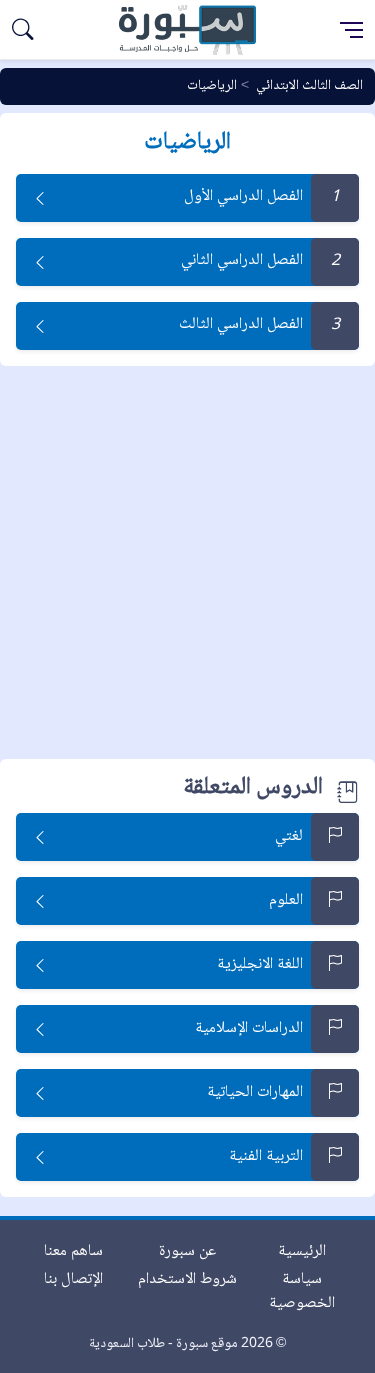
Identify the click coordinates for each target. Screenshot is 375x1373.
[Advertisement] (187, 563)
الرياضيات (212, 86)
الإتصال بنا (73, 1279)
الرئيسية (302, 1251)
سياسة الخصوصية (302, 1291)
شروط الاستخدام (187, 1279)
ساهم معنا (73, 1251)
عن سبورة (187, 1251)
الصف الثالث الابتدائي (309, 86)
